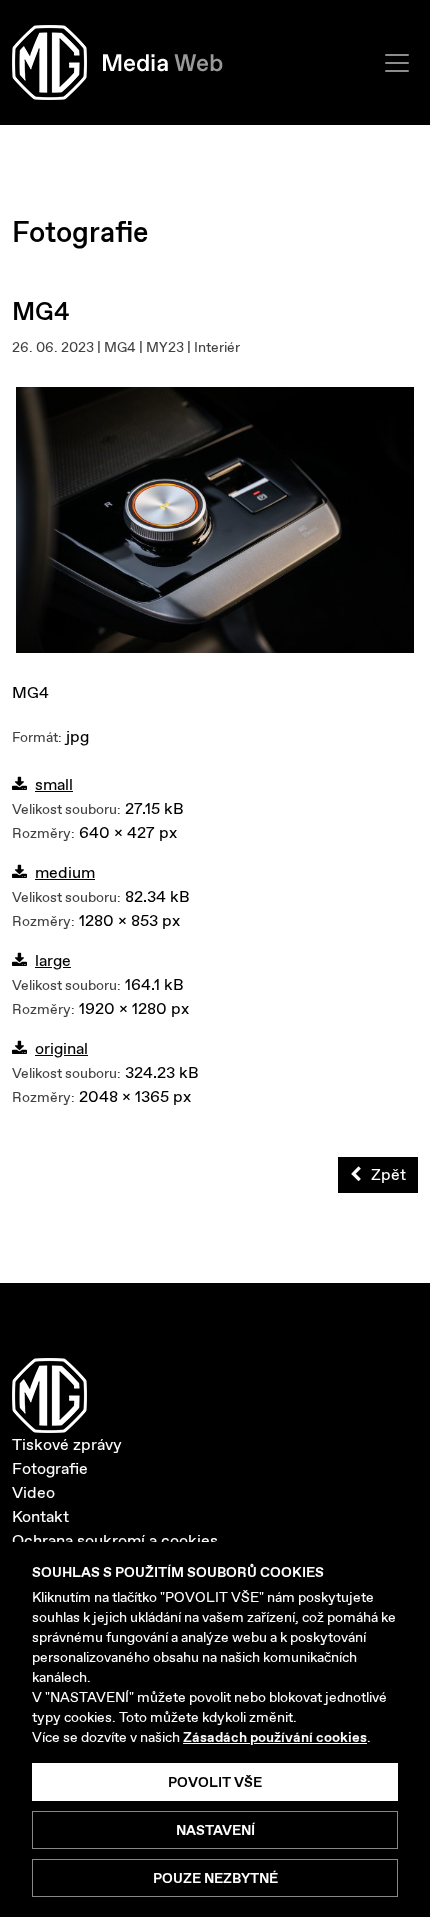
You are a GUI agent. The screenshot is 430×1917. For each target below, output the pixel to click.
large (53, 960)
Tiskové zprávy (67, 1444)
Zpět (388, 1174)
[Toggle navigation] (397, 63)
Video (33, 1492)
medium (65, 872)
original (61, 1048)
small (54, 784)
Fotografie (50, 1468)
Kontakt (40, 1516)
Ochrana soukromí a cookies (115, 1540)
